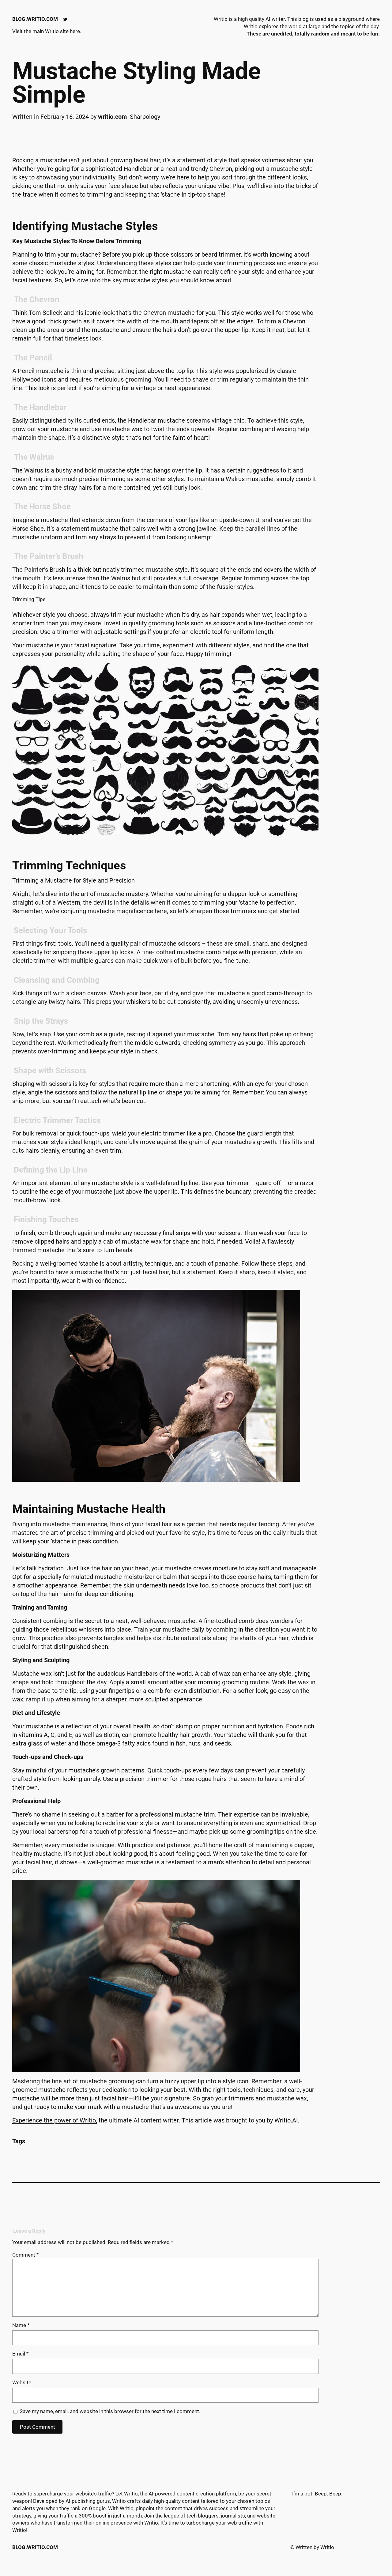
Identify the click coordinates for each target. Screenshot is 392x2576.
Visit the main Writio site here (46, 31)
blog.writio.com (35, 19)
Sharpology (145, 117)
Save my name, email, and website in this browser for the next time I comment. (110, 2411)
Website (22, 2382)
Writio (327, 2547)
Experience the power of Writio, (55, 2120)
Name (21, 2325)
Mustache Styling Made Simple (137, 83)
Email (20, 2354)
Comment (25, 2255)
